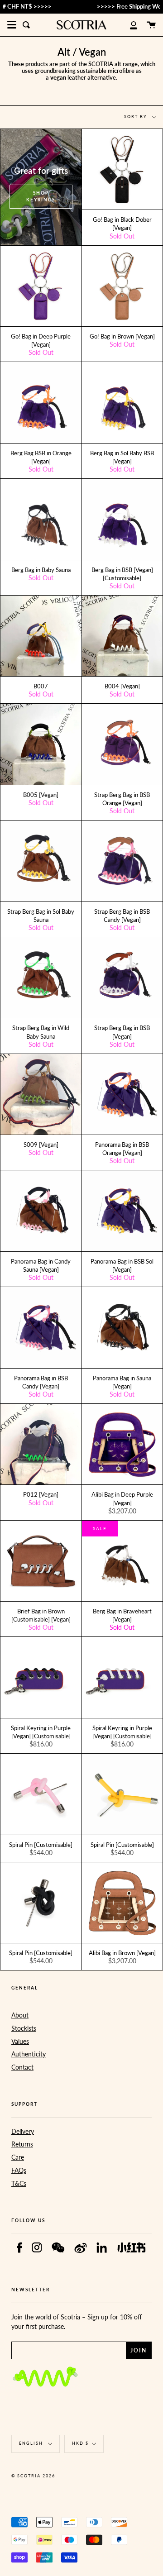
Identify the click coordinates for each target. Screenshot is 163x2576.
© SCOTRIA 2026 (33, 2476)
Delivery (23, 2131)
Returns (22, 2144)
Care (18, 2157)
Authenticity (29, 2054)
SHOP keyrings (41, 196)
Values (20, 2041)
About (20, 2015)
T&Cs (19, 2183)
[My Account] (129, 25)
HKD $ (80, 2443)
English (32, 2443)
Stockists (24, 2028)
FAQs (19, 2170)
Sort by (137, 117)
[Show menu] (12, 25)
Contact (22, 2067)
